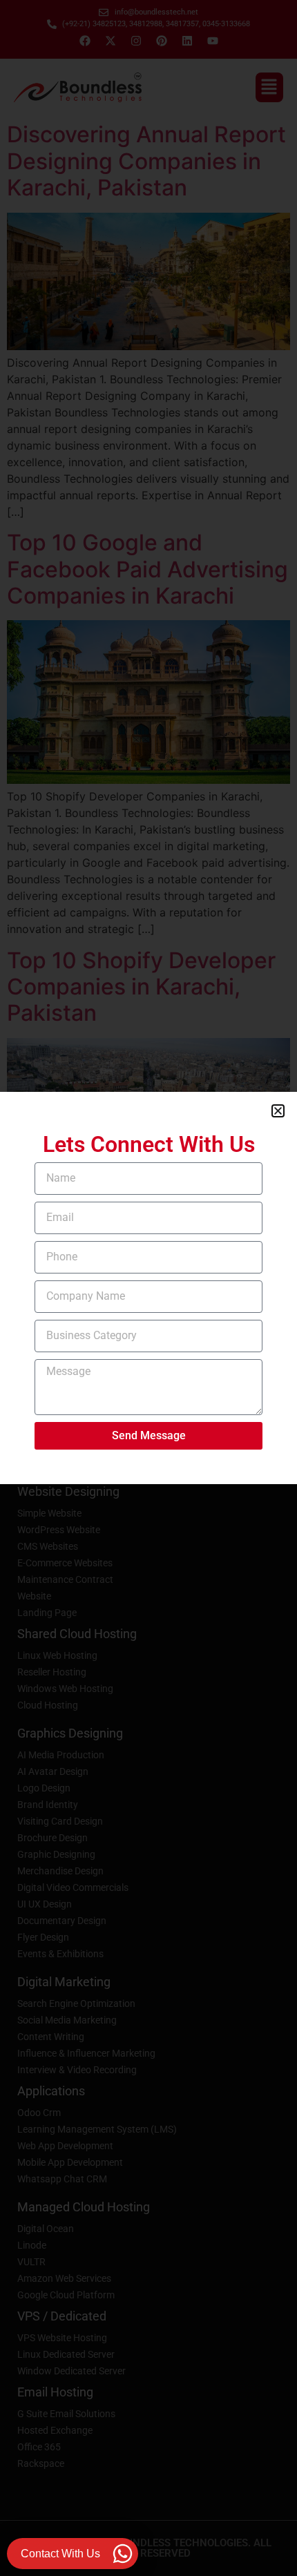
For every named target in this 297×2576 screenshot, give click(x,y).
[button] (278, 1111)
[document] (148, 1288)
